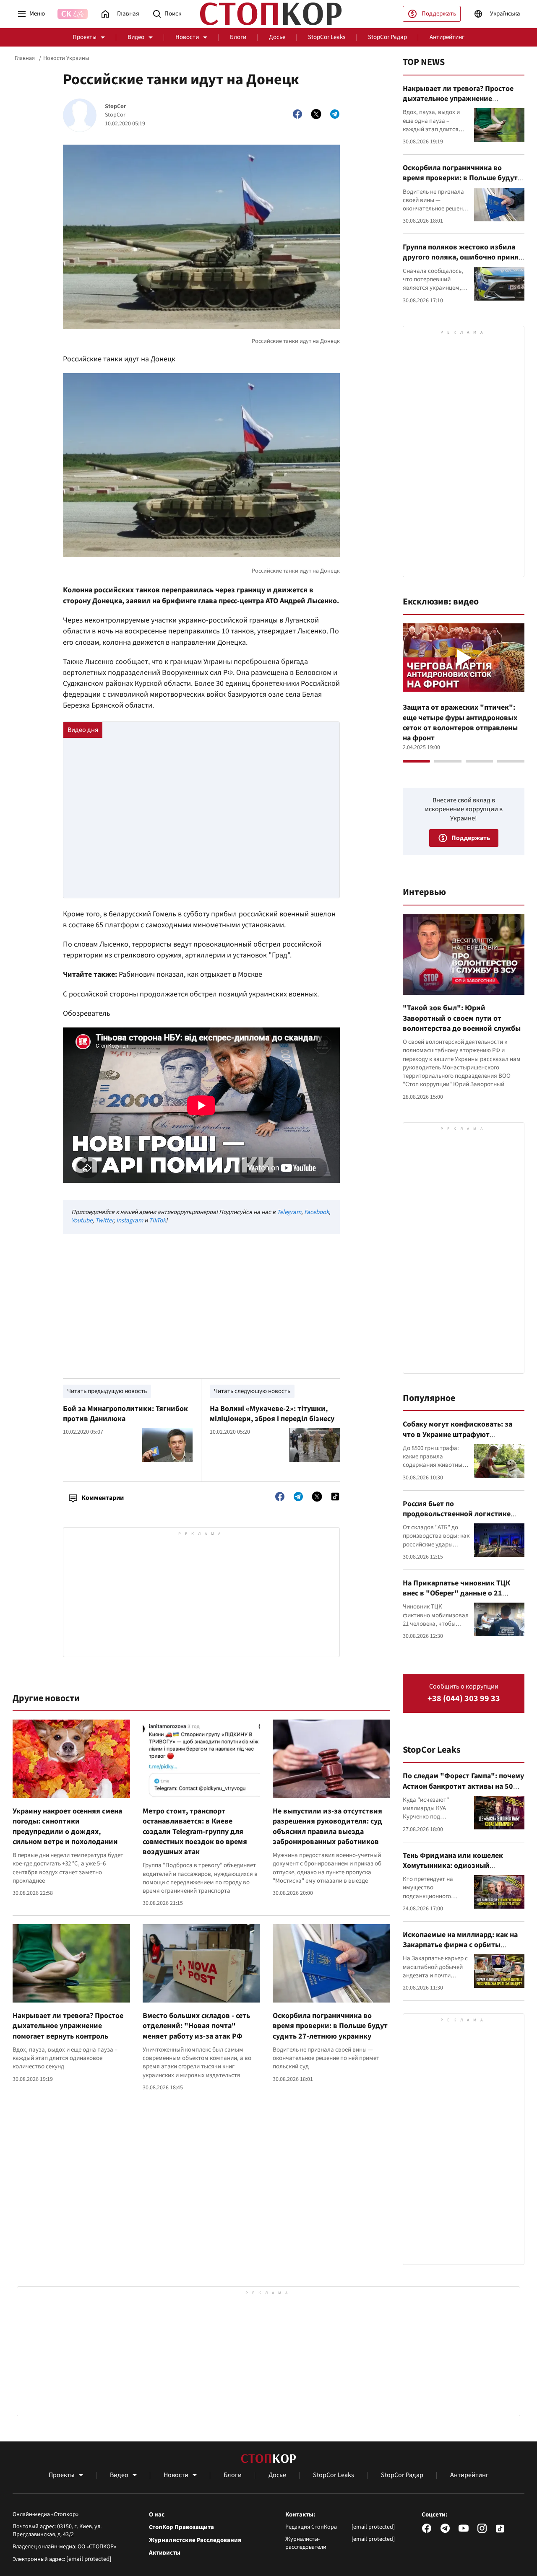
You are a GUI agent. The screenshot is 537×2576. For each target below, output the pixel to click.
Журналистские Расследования (195, 2540)
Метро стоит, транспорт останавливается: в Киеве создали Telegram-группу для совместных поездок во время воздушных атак (195, 1831)
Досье (277, 37)
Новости (187, 37)
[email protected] (89, 2559)
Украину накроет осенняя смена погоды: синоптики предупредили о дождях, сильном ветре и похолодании (67, 1826)
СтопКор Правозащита (181, 2527)
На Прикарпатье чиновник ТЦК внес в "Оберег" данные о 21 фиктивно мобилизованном (456, 1593)
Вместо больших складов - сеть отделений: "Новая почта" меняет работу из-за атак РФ (196, 2026)
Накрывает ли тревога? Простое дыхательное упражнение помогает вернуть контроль (68, 2026)
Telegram (289, 1212)
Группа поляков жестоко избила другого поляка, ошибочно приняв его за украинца (463, 257)
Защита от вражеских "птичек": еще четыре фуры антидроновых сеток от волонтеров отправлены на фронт (460, 723)
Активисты (165, 2553)
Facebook (317, 1212)
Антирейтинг (447, 37)
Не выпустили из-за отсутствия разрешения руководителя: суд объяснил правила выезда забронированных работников (327, 1826)
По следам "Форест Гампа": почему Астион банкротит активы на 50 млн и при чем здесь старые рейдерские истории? (463, 1791)
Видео (136, 37)
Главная (25, 58)
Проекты (85, 37)
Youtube (82, 1221)
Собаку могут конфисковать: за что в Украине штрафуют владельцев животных (457, 1435)
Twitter (104, 1221)
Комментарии (103, 1498)
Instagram (130, 1221)
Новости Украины (66, 58)
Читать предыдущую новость (107, 1391)
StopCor (116, 107)
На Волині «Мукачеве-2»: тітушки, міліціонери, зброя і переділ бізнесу (272, 1414)
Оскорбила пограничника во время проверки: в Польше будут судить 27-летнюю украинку (330, 2026)
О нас (157, 2515)
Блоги (238, 37)
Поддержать (439, 14)
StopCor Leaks (327, 37)
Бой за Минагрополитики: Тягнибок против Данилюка (125, 1414)
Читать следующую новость (252, 1391)
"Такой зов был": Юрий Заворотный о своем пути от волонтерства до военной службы (462, 1018)
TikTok (157, 1221)
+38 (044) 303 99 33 (464, 1699)
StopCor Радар (387, 37)
